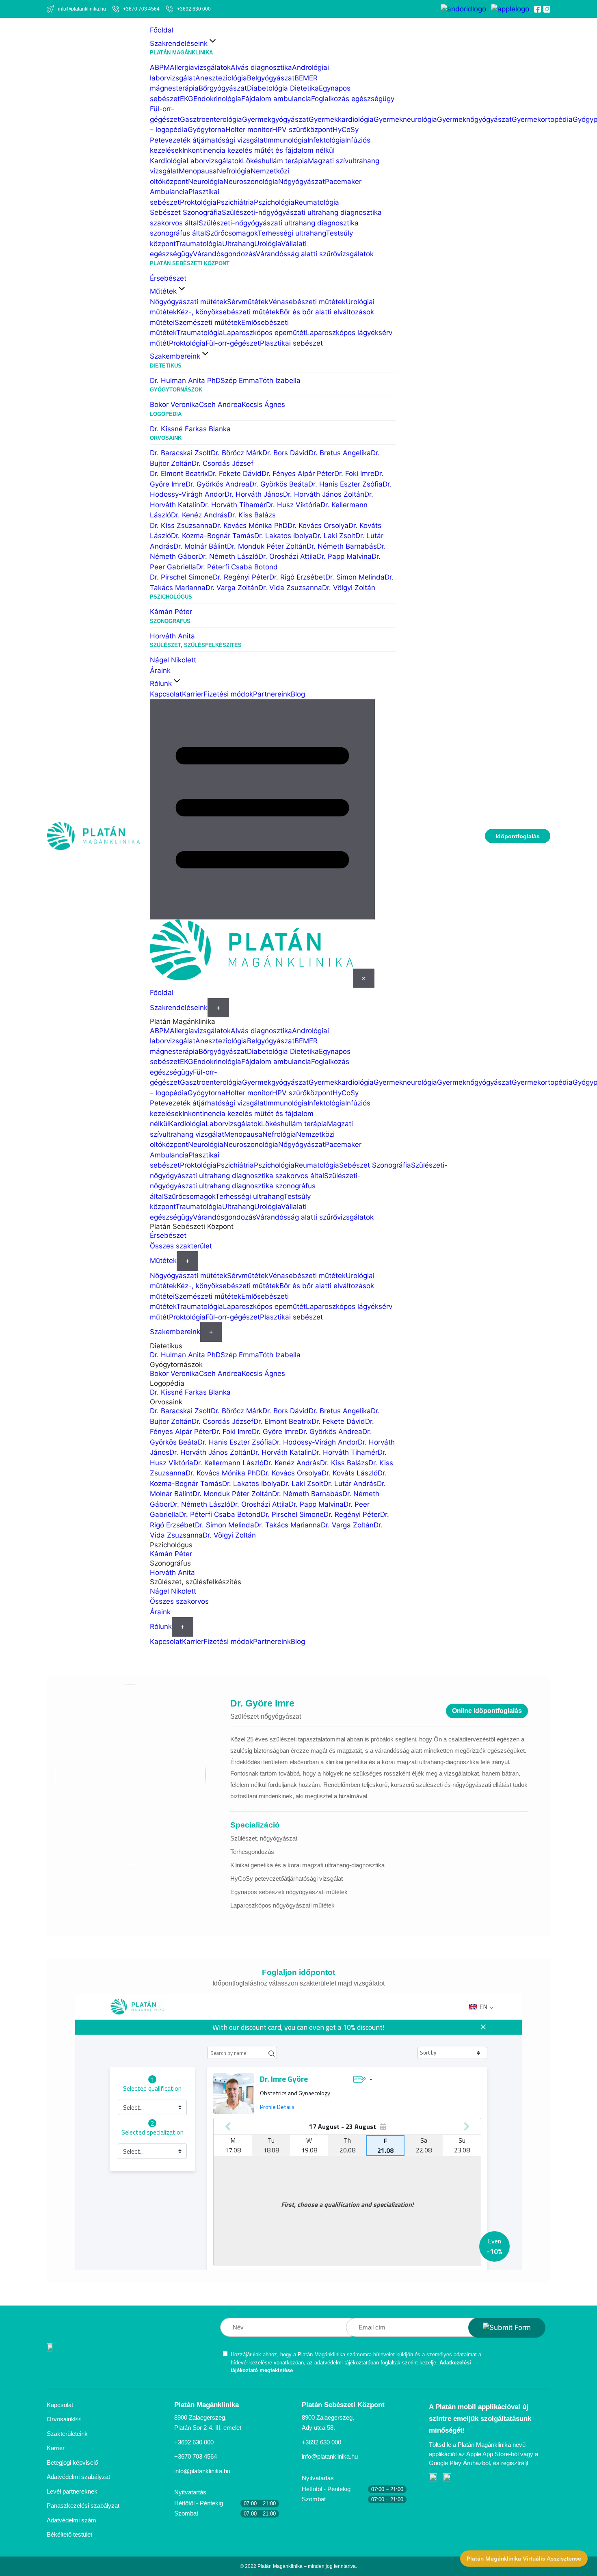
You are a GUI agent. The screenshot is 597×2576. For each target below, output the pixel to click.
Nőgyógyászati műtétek (188, 302)
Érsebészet (168, 278)
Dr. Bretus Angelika (340, 453)
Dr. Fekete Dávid (235, 474)
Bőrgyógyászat (223, 88)
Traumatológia (199, 244)
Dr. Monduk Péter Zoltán (267, 546)
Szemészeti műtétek (208, 322)
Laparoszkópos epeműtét (264, 333)
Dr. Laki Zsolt (334, 536)
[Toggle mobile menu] (262, 809)
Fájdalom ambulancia (276, 99)
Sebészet (166, 212)
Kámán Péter (171, 612)
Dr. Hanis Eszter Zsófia (345, 484)
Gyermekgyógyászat (275, 119)
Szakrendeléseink (179, 43)
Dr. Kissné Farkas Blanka (190, 429)
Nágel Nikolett (173, 660)
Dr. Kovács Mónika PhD (250, 526)
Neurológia (206, 182)
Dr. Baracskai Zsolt (180, 453)
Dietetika (304, 88)
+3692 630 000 (194, 2442)
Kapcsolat (166, 694)
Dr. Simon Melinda (355, 577)
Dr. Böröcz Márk (237, 453)
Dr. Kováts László (350, 1473)
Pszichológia (274, 202)
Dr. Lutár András (350, 1484)
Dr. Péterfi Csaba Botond (237, 567)
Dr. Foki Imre (354, 474)
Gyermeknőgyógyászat (474, 119)
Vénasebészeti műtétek (307, 302)
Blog (298, 694)
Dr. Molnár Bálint (200, 546)
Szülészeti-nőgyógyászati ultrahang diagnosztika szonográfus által (255, 1186)
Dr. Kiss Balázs (252, 515)
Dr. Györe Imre (275, 1432)
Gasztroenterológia (211, 119)
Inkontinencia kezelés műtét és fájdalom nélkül (258, 150)
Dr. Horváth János (254, 494)
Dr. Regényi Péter (241, 577)
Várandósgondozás (224, 254)
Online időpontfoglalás (487, 1711)
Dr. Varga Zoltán (232, 588)
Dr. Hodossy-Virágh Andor (315, 1442)
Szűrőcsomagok (232, 233)
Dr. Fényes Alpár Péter (298, 474)
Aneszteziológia (221, 78)
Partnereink (272, 694)
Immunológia (287, 140)
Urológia (268, 244)
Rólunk (161, 683)
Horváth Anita (172, 636)
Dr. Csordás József (223, 463)
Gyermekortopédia (542, 119)
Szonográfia (202, 212)
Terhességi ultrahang (292, 233)
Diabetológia (268, 88)
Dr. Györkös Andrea (217, 484)
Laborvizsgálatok (214, 161)
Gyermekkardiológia (341, 119)
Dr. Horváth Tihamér (233, 505)
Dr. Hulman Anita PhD (185, 381)
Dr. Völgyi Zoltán (349, 588)
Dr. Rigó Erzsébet (297, 577)
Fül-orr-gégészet (233, 343)
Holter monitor (249, 130)
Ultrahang (238, 244)
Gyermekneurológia (405, 119)
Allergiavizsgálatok (200, 67)
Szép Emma (240, 381)
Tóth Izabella (280, 381)
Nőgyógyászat (302, 182)
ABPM (160, 67)
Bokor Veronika (174, 404)
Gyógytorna (207, 130)
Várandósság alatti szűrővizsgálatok (315, 254)
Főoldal (162, 30)
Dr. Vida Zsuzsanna (290, 588)
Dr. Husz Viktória (293, 505)
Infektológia (326, 140)
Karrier (193, 694)
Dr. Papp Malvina (344, 556)
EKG (187, 99)
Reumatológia (317, 202)
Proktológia (198, 202)
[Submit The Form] (507, 2328)
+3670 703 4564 (196, 2456)
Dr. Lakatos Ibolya (283, 536)
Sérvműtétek (248, 302)
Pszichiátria (235, 202)
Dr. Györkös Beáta (279, 484)
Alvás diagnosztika (261, 67)
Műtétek (163, 291)
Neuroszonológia (251, 182)
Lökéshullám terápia (275, 161)
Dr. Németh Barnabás (342, 546)
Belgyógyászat (271, 78)
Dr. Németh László (228, 556)
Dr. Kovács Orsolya (318, 526)
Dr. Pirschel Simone (181, 577)
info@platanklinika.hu (202, 2471)
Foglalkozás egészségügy (353, 99)
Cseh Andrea (220, 404)
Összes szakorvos (179, 1601)
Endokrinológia (217, 99)
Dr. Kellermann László (228, 1463)
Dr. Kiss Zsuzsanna (181, 526)
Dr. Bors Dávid (286, 453)
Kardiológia (168, 161)
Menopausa (198, 171)
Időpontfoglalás (518, 836)
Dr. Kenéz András (199, 515)
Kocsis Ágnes (263, 404)
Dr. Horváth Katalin (281, 1452)
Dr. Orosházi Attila (288, 556)
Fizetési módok (228, 694)
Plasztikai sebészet (291, 343)
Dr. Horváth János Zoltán (324, 494)
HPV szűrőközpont (302, 130)
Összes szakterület (181, 1246)
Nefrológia (234, 171)
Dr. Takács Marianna (288, 1525)
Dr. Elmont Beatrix (179, 474)
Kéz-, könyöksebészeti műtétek (228, 312)
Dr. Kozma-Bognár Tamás (213, 536)
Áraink (160, 670)
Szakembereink (175, 356)
